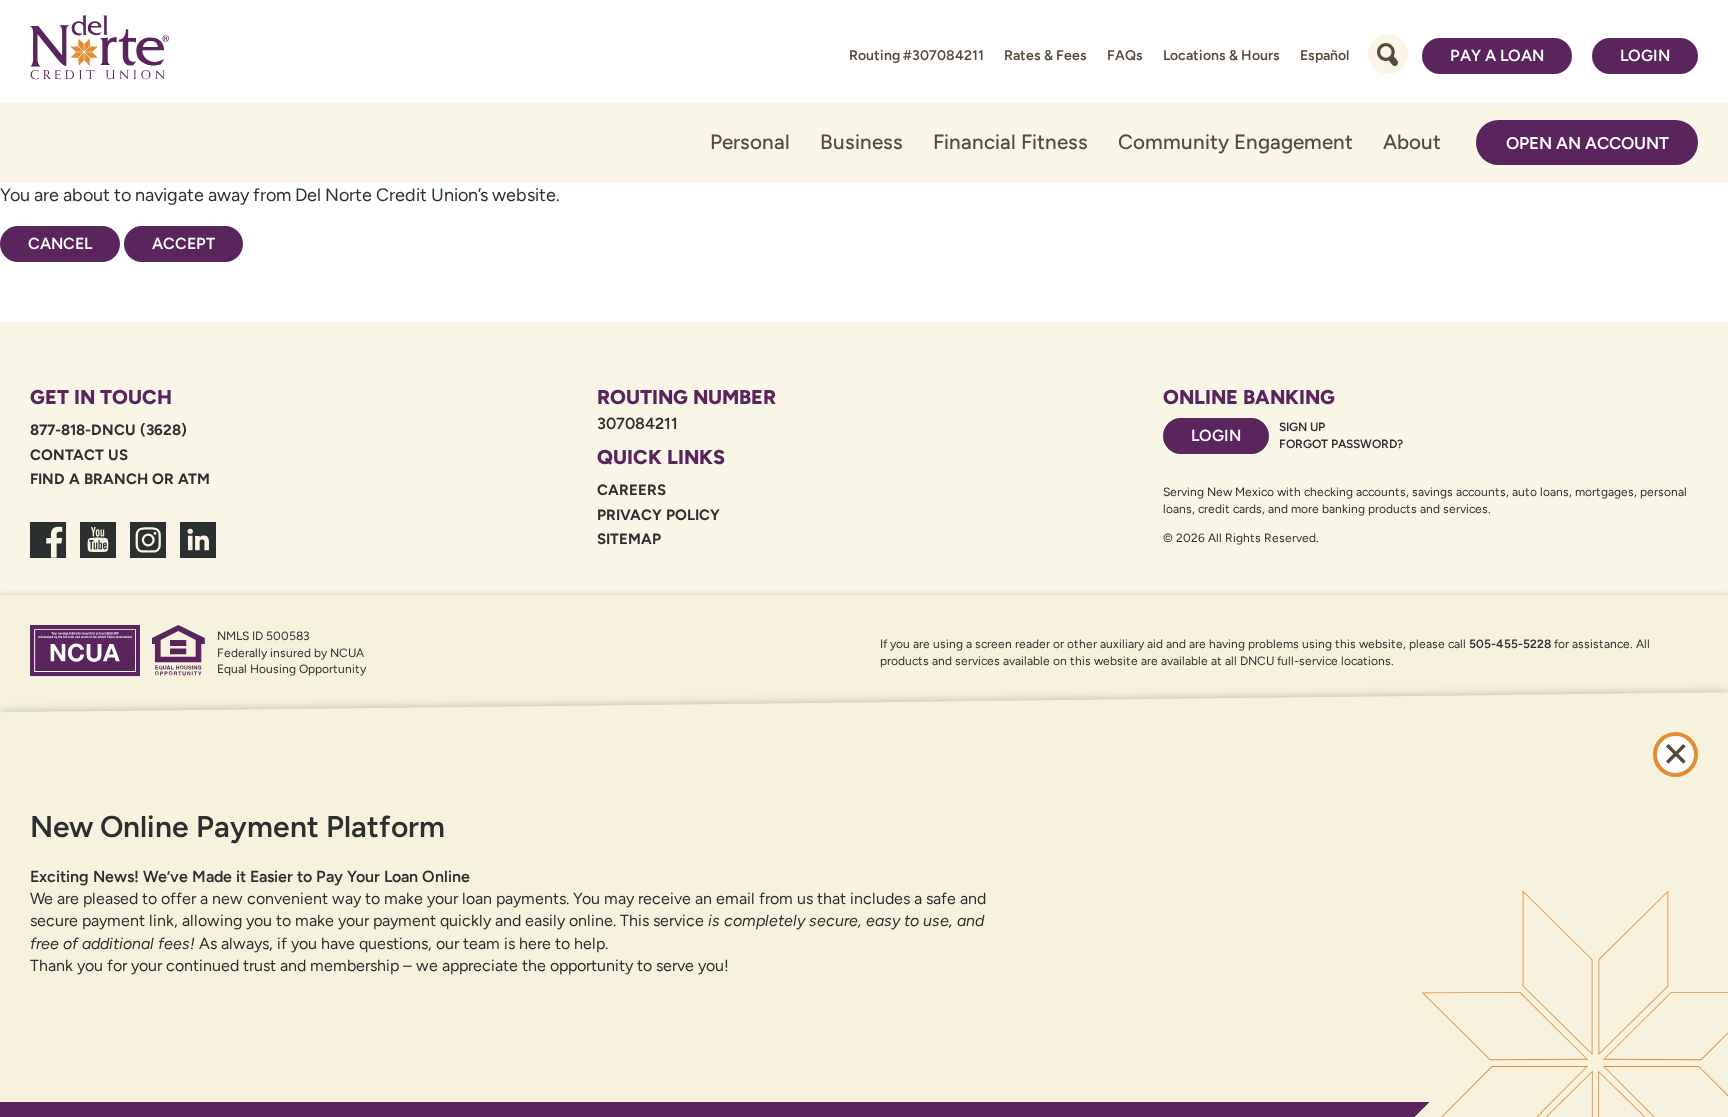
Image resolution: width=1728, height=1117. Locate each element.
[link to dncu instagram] (148, 552)
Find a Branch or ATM (120, 479)
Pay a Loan (1497, 55)
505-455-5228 (1510, 644)
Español (1324, 55)
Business (861, 141)
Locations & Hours (1221, 55)
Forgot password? (1341, 444)
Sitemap (629, 539)
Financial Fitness (1010, 141)
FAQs (1125, 55)
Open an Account (1587, 143)
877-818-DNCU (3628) (108, 430)
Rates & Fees (1045, 55)
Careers (631, 490)
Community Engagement (1235, 141)
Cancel (60, 243)
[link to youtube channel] (98, 552)
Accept (183, 243)
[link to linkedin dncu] (198, 552)
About (1412, 141)
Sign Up (1302, 427)
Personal (750, 141)
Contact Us (79, 455)
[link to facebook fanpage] (48, 552)
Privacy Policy (658, 515)
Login (1645, 55)
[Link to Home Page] (99, 51)
